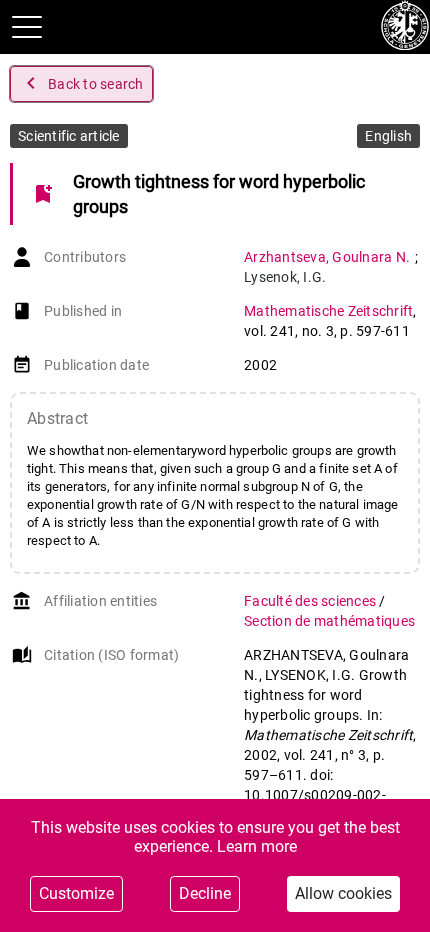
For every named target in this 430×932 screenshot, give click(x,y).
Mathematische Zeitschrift (328, 311)
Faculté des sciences (311, 601)
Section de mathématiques (329, 621)
